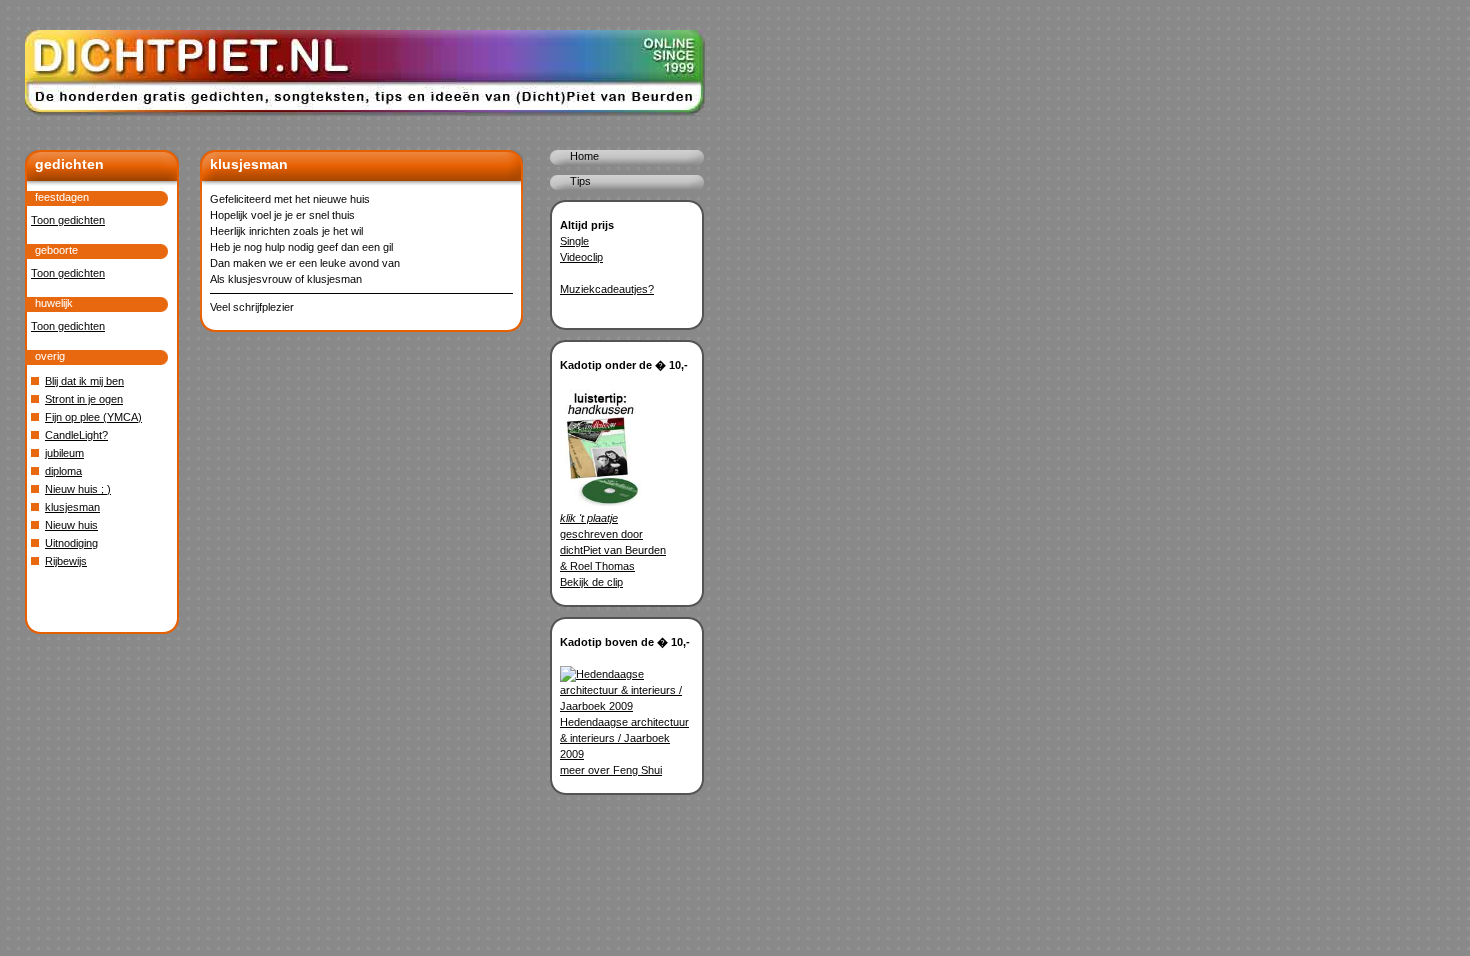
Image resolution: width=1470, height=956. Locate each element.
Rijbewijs (66, 561)
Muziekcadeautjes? (607, 289)
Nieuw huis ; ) (78, 489)
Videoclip (581, 257)
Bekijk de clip (591, 582)
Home (584, 156)
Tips (580, 181)
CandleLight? (76, 435)
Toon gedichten (68, 220)
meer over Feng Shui (611, 770)
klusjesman (72, 507)
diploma (63, 471)
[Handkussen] (601, 502)
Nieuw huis (71, 525)
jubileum (64, 453)
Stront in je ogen (84, 399)
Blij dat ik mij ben (84, 381)
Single (574, 241)
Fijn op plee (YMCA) (93, 417)
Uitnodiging (71, 543)
